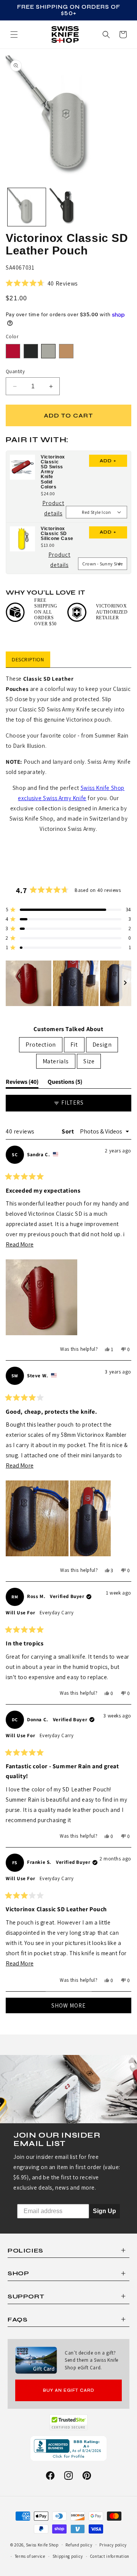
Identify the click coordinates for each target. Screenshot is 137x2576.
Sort (68, 1131)
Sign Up (104, 2211)
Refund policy (79, 2545)
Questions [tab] (65, 1083)
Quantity (15, 371)
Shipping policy (68, 2556)
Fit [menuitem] (74, 1045)
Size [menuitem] (89, 1061)
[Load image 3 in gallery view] (68, 207)
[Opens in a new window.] (69, 2422)
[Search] (106, 35)
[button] (123, 35)
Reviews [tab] (22, 1083)
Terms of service (30, 2556)
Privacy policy (113, 2545)
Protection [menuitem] (41, 1045)
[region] (68, 983)
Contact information (110, 2556)
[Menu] (14, 35)
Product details (54, 509)
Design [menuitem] (102, 1045)
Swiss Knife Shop (42, 2545)
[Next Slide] (125, 983)
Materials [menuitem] (56, 1061)
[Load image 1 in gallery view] (27, 207)
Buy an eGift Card (69, 2390)
